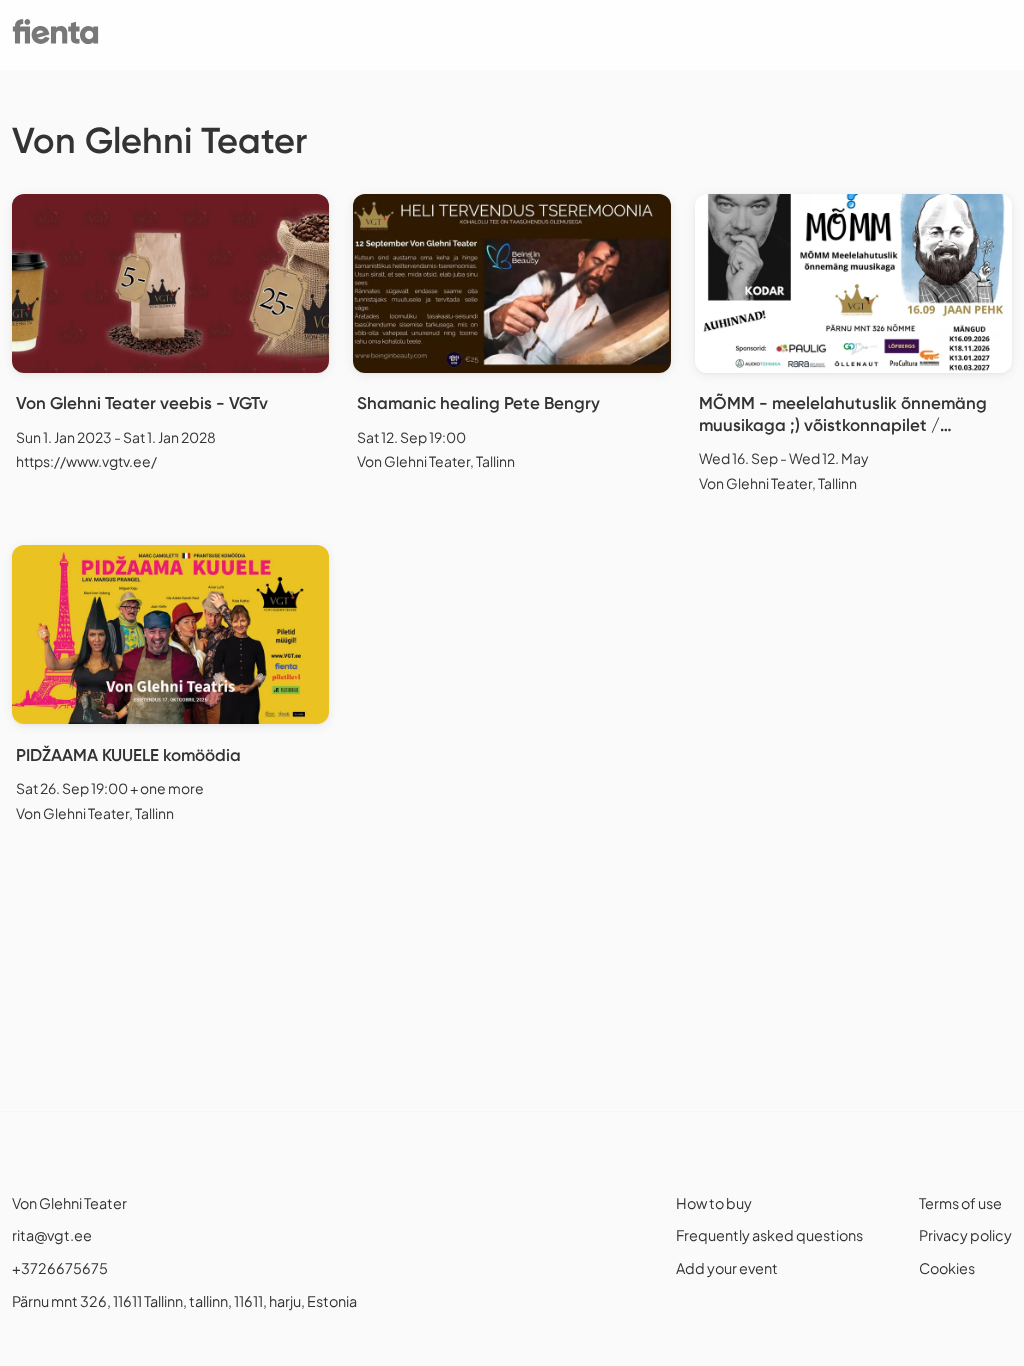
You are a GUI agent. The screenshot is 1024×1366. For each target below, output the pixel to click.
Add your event (727, 1268)
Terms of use (960, 1203)
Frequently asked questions (769, 1235)
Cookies (947, 1268)
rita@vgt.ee (52, 1235)
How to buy (714, 1203)
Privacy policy (965, 1235)
